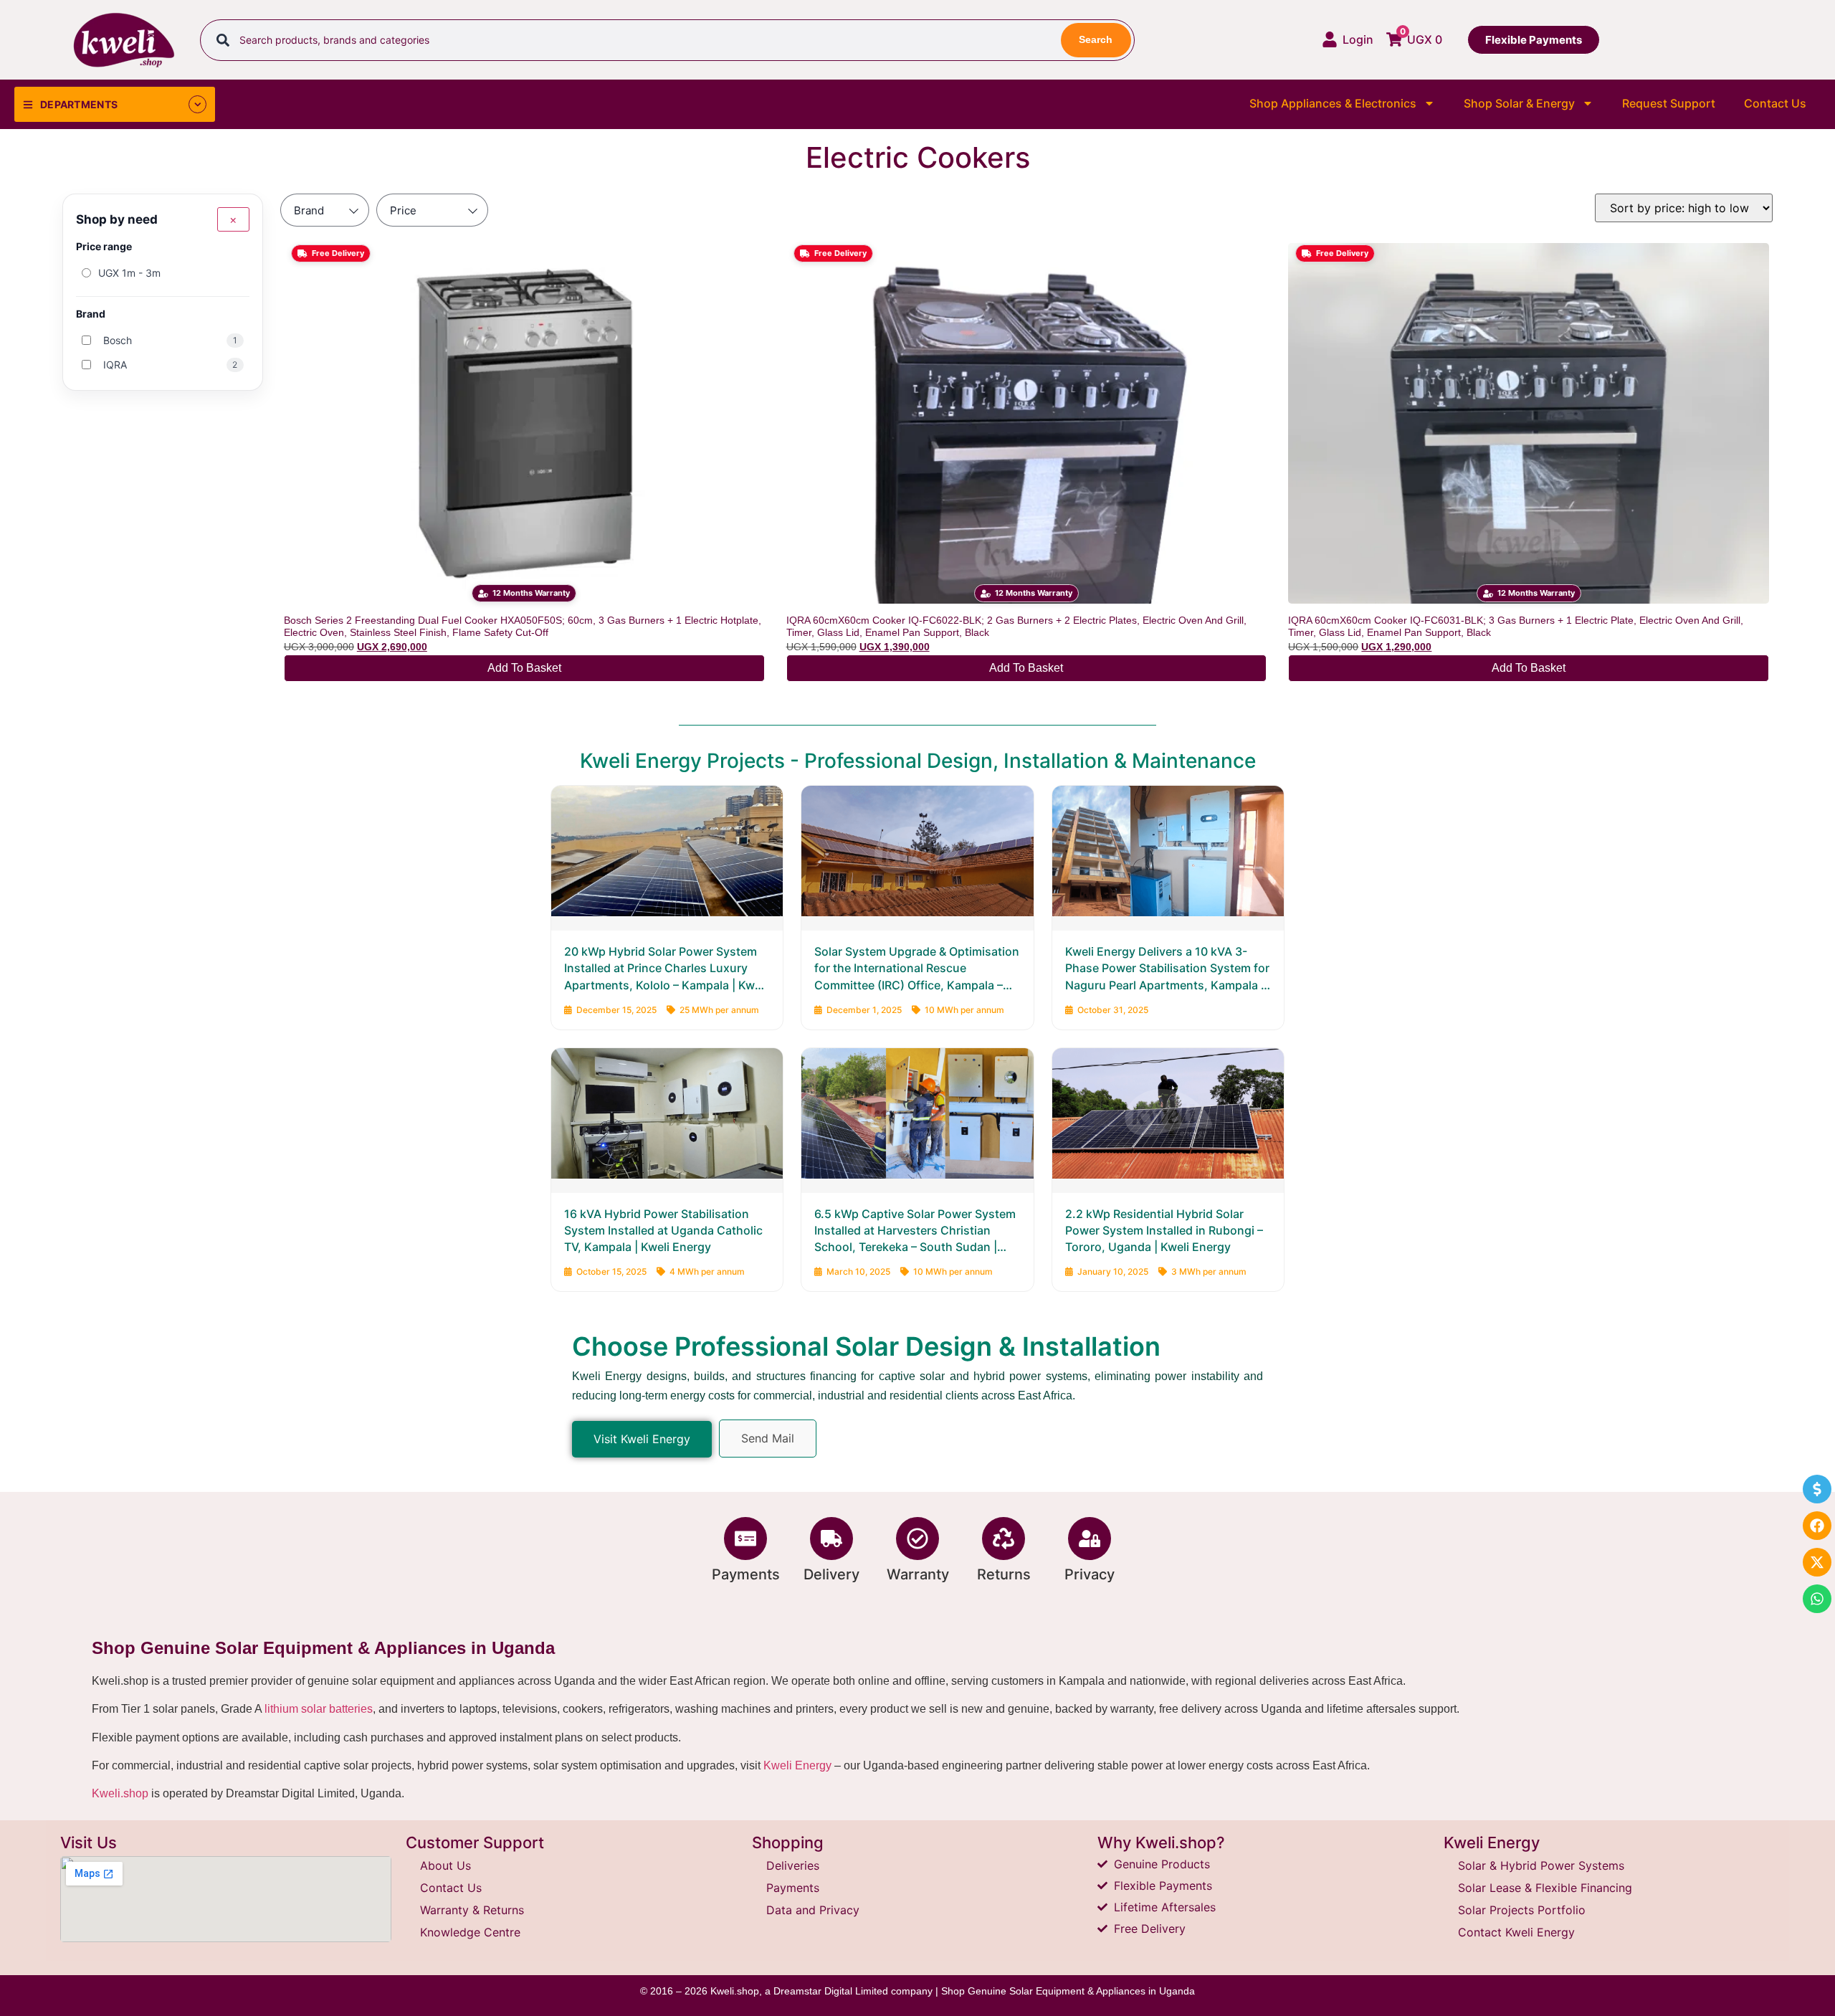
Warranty (918, 1574)
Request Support (1669, 103)
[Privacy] (1090, 1539)
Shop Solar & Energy (1519, 103)
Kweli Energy (797, 1765)
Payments (746, 1574)
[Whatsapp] (1817, 1599)
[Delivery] (831, 1539)
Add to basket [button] (524, 668)
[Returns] (1004, 1539)
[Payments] (745, 1539)
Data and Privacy (813, 1910)
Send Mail (768, 1438)
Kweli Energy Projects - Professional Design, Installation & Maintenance (918, 761)
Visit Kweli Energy (642, 1439)
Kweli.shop (120, 1793)
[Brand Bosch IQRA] (325, 210)
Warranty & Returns (472, 1910)
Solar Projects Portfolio (1522, 1910)
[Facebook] (1817, 1526)
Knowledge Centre (470, 1932)
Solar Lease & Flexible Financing (1545, 1888)
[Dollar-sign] (1817, 1489)
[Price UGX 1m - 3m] (432, 210)
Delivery (831, 1574)
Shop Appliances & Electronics (1333, 103)
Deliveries (793, 1865)
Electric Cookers (918, 157)
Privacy (1090, 1574)
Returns (1004, 1574)
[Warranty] (917, 1539)
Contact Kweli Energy (1516, 1932)
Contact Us (1775, 103)
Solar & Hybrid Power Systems (1541, 1865)
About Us (445, 1865)
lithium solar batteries (319, 1709)
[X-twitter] (1817, 1562)
